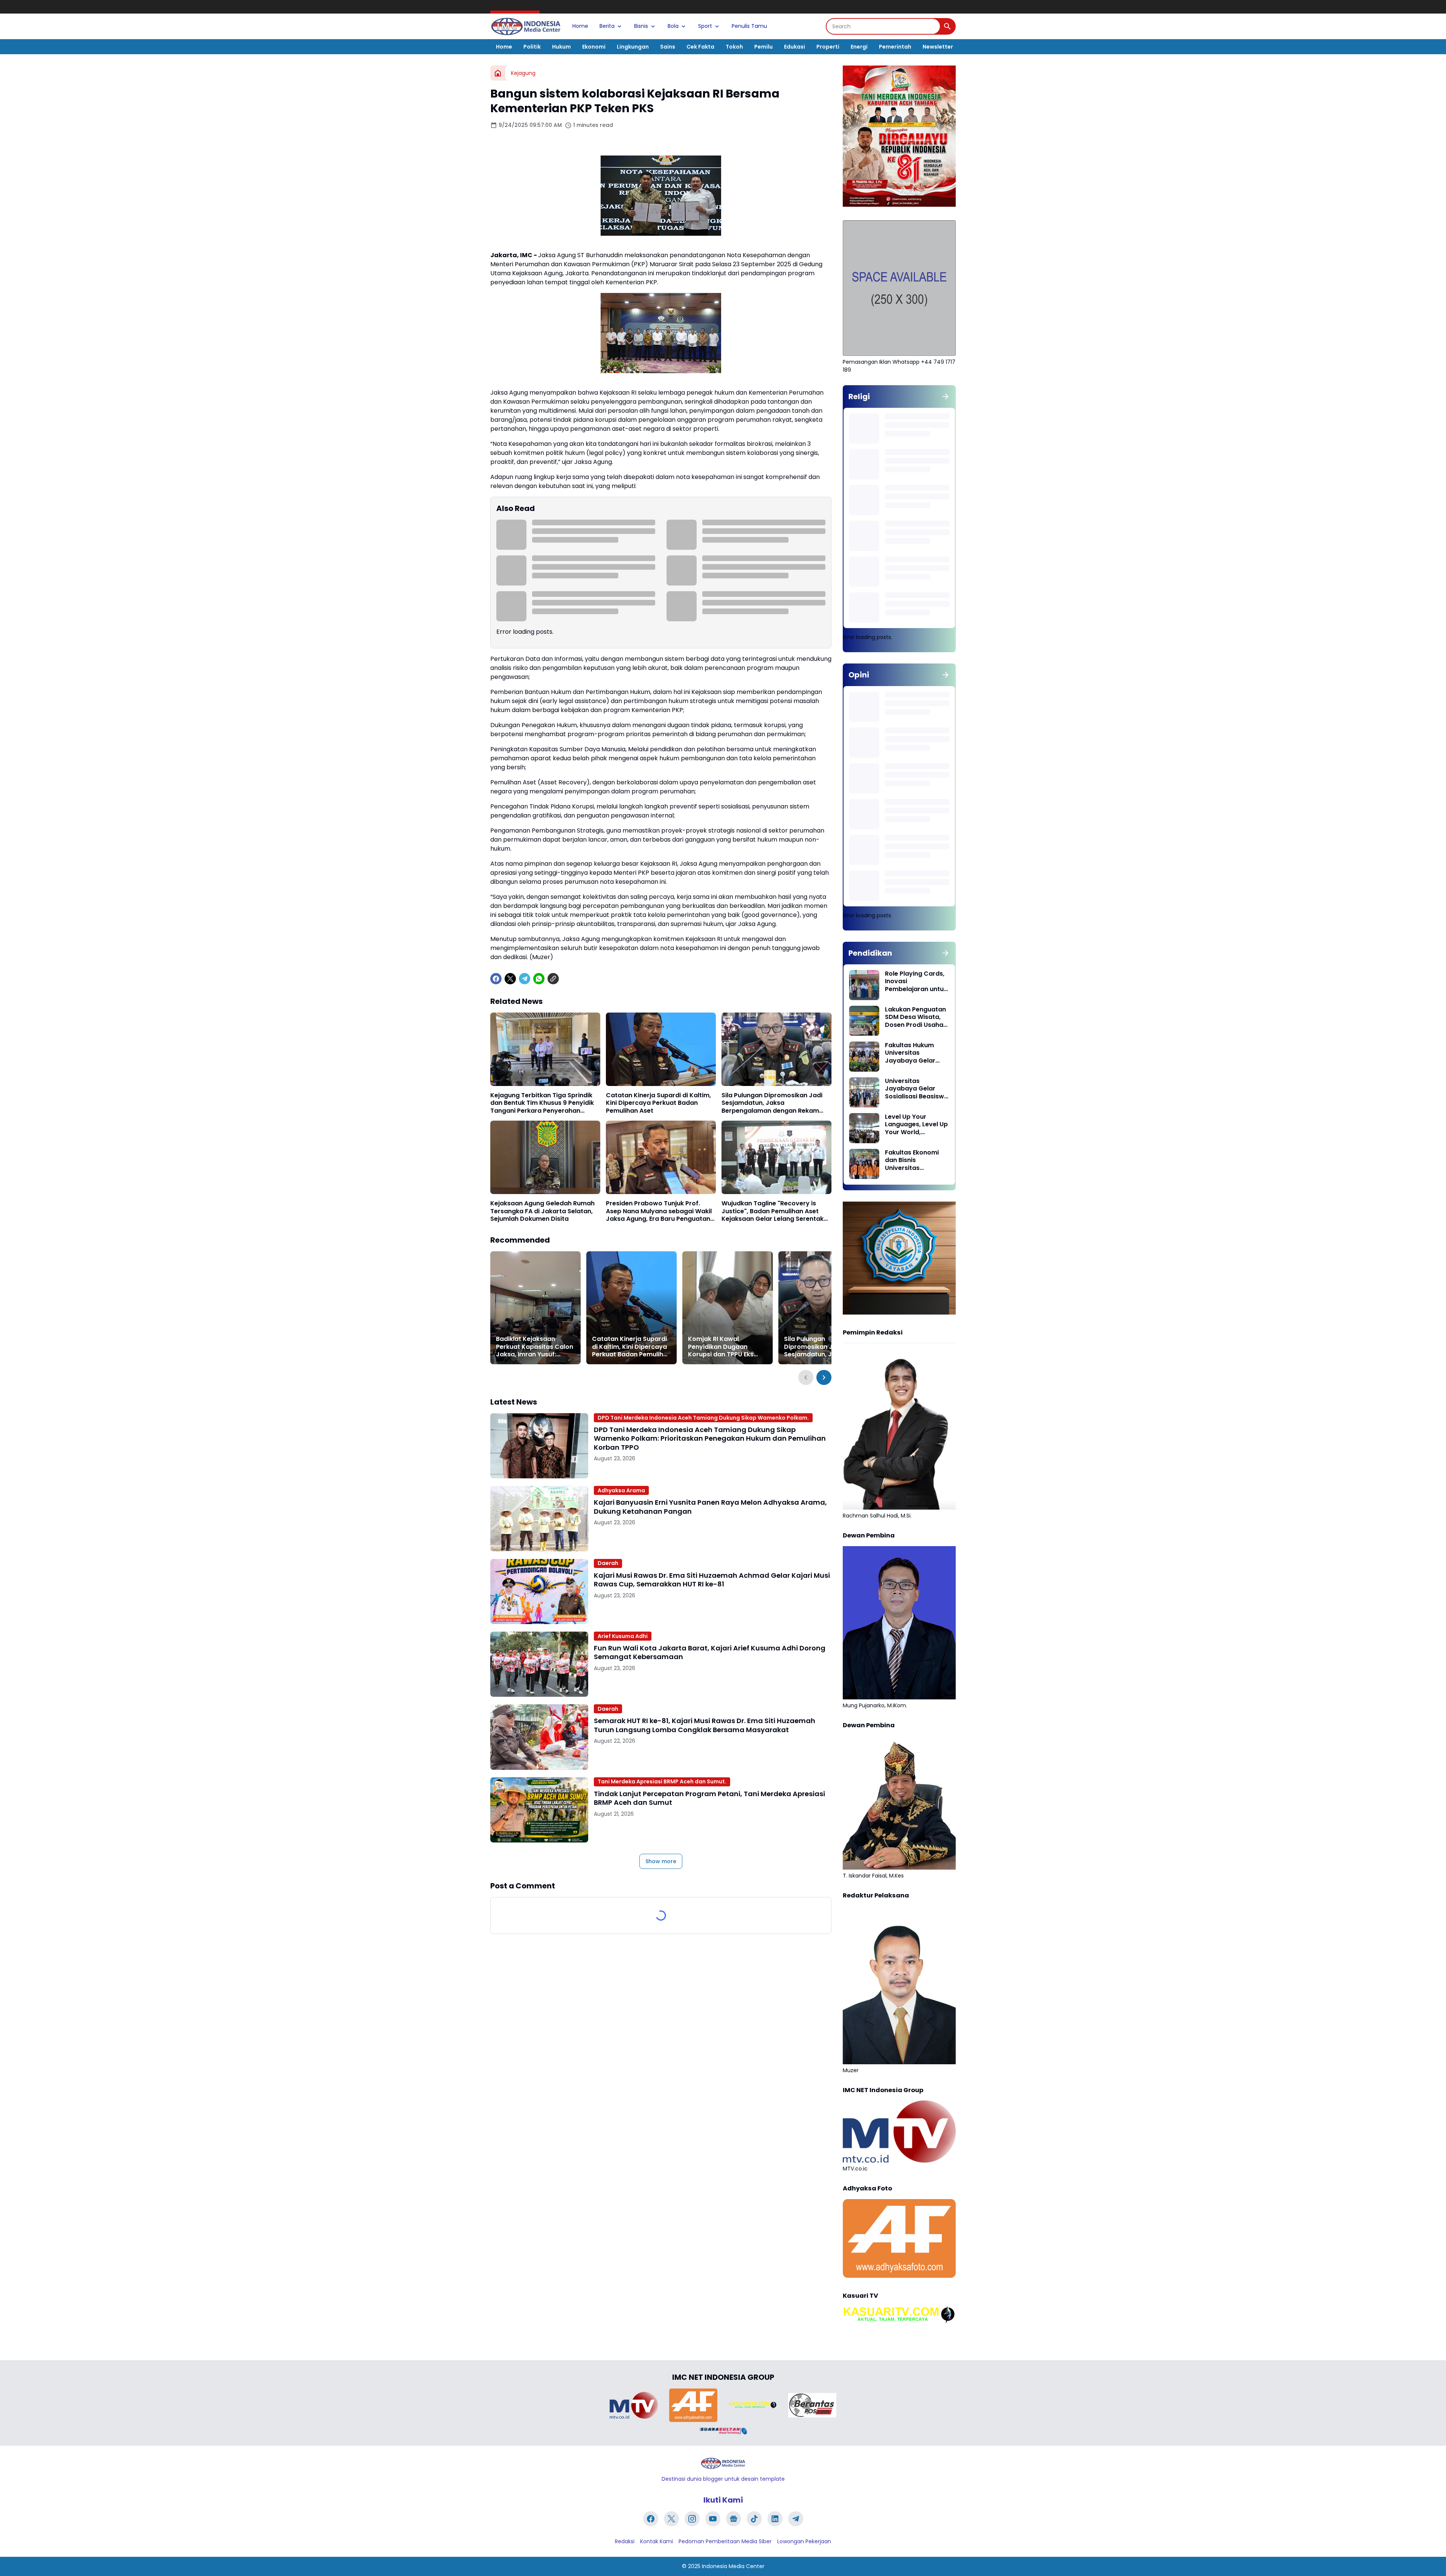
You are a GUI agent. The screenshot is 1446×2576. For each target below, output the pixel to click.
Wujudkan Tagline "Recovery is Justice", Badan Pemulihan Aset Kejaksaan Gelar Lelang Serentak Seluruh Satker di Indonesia (773, 1211)
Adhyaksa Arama (621, 1490)
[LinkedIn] (775, 2519)
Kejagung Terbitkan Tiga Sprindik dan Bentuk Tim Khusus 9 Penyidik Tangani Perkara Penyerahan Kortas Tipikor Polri (542, 1103)
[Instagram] (692, 2519)
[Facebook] (496, 979)
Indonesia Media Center (733, 2566)
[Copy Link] (553, 979)
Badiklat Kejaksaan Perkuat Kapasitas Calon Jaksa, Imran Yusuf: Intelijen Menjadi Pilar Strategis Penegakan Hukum (535, 1347)
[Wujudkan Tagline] (776, 1157)
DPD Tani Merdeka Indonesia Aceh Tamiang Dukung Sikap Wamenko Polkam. (703, 1418)
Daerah (608, 1563)
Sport (705, 26)
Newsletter (938, 47)
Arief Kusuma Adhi (623, 1636)
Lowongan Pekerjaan (804, 2541)
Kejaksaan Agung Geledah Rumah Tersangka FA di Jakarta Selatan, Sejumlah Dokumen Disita (542, 1211)
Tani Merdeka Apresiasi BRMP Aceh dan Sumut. (662, 1781)
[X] (510, 979)
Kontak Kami (657, 2541)
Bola (673, 26)
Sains (668, 47)
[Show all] (946, 397)
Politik (532, 47)
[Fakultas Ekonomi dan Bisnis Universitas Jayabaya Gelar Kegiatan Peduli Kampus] (864, 1164)
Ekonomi (594, 47)
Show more (661, 1861)
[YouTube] (713, 2519)
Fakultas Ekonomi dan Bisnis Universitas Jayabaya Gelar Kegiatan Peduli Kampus (912, 1161)
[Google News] (734, 2519)
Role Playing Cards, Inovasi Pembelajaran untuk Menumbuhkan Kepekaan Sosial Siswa (916, 982)
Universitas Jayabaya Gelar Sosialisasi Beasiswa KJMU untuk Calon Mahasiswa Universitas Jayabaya (917, 1089)
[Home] (498, 73)
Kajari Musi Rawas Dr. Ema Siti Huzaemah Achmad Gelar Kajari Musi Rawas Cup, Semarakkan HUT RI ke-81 (712, 1580)
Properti (828, 47)
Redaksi (625, 2541)
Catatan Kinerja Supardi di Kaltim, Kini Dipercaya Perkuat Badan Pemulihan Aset (658, 1103)
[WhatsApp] (539, 979)
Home (580, 26)
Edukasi (795, 47)
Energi (859, 47)
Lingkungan (633, 47)
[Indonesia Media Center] (526, 26)
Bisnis (641, 26)
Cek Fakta (700, 47)
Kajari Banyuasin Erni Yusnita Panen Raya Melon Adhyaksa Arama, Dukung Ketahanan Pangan (710, 1507)
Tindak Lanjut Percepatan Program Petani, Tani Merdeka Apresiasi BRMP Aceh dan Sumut (709, 1798)
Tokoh (734, 47)
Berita (607, 26)
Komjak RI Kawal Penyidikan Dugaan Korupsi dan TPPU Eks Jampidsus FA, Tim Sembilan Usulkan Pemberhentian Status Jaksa (723, 1347)
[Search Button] (947, 26)
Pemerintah (895, 47)
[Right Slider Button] (824, 1377)
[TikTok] (754, 2519)
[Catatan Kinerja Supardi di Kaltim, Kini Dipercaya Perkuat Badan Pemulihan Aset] (661, 1049)
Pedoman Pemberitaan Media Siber (725, 2541)
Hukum (561, 47)
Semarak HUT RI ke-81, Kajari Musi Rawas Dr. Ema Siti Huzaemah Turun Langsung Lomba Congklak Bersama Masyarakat (705, 1725)
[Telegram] (525, 979)
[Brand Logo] (634, 2405)
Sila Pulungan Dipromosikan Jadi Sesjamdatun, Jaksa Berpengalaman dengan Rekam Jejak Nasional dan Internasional (772, 1103)
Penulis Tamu (749, 26)
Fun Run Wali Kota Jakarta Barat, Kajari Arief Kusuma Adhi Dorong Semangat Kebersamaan (710, 1653)
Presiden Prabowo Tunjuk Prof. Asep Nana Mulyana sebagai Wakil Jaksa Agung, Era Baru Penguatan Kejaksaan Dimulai (659, 1211)
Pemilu (763, 47)
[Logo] (723, 2463)
